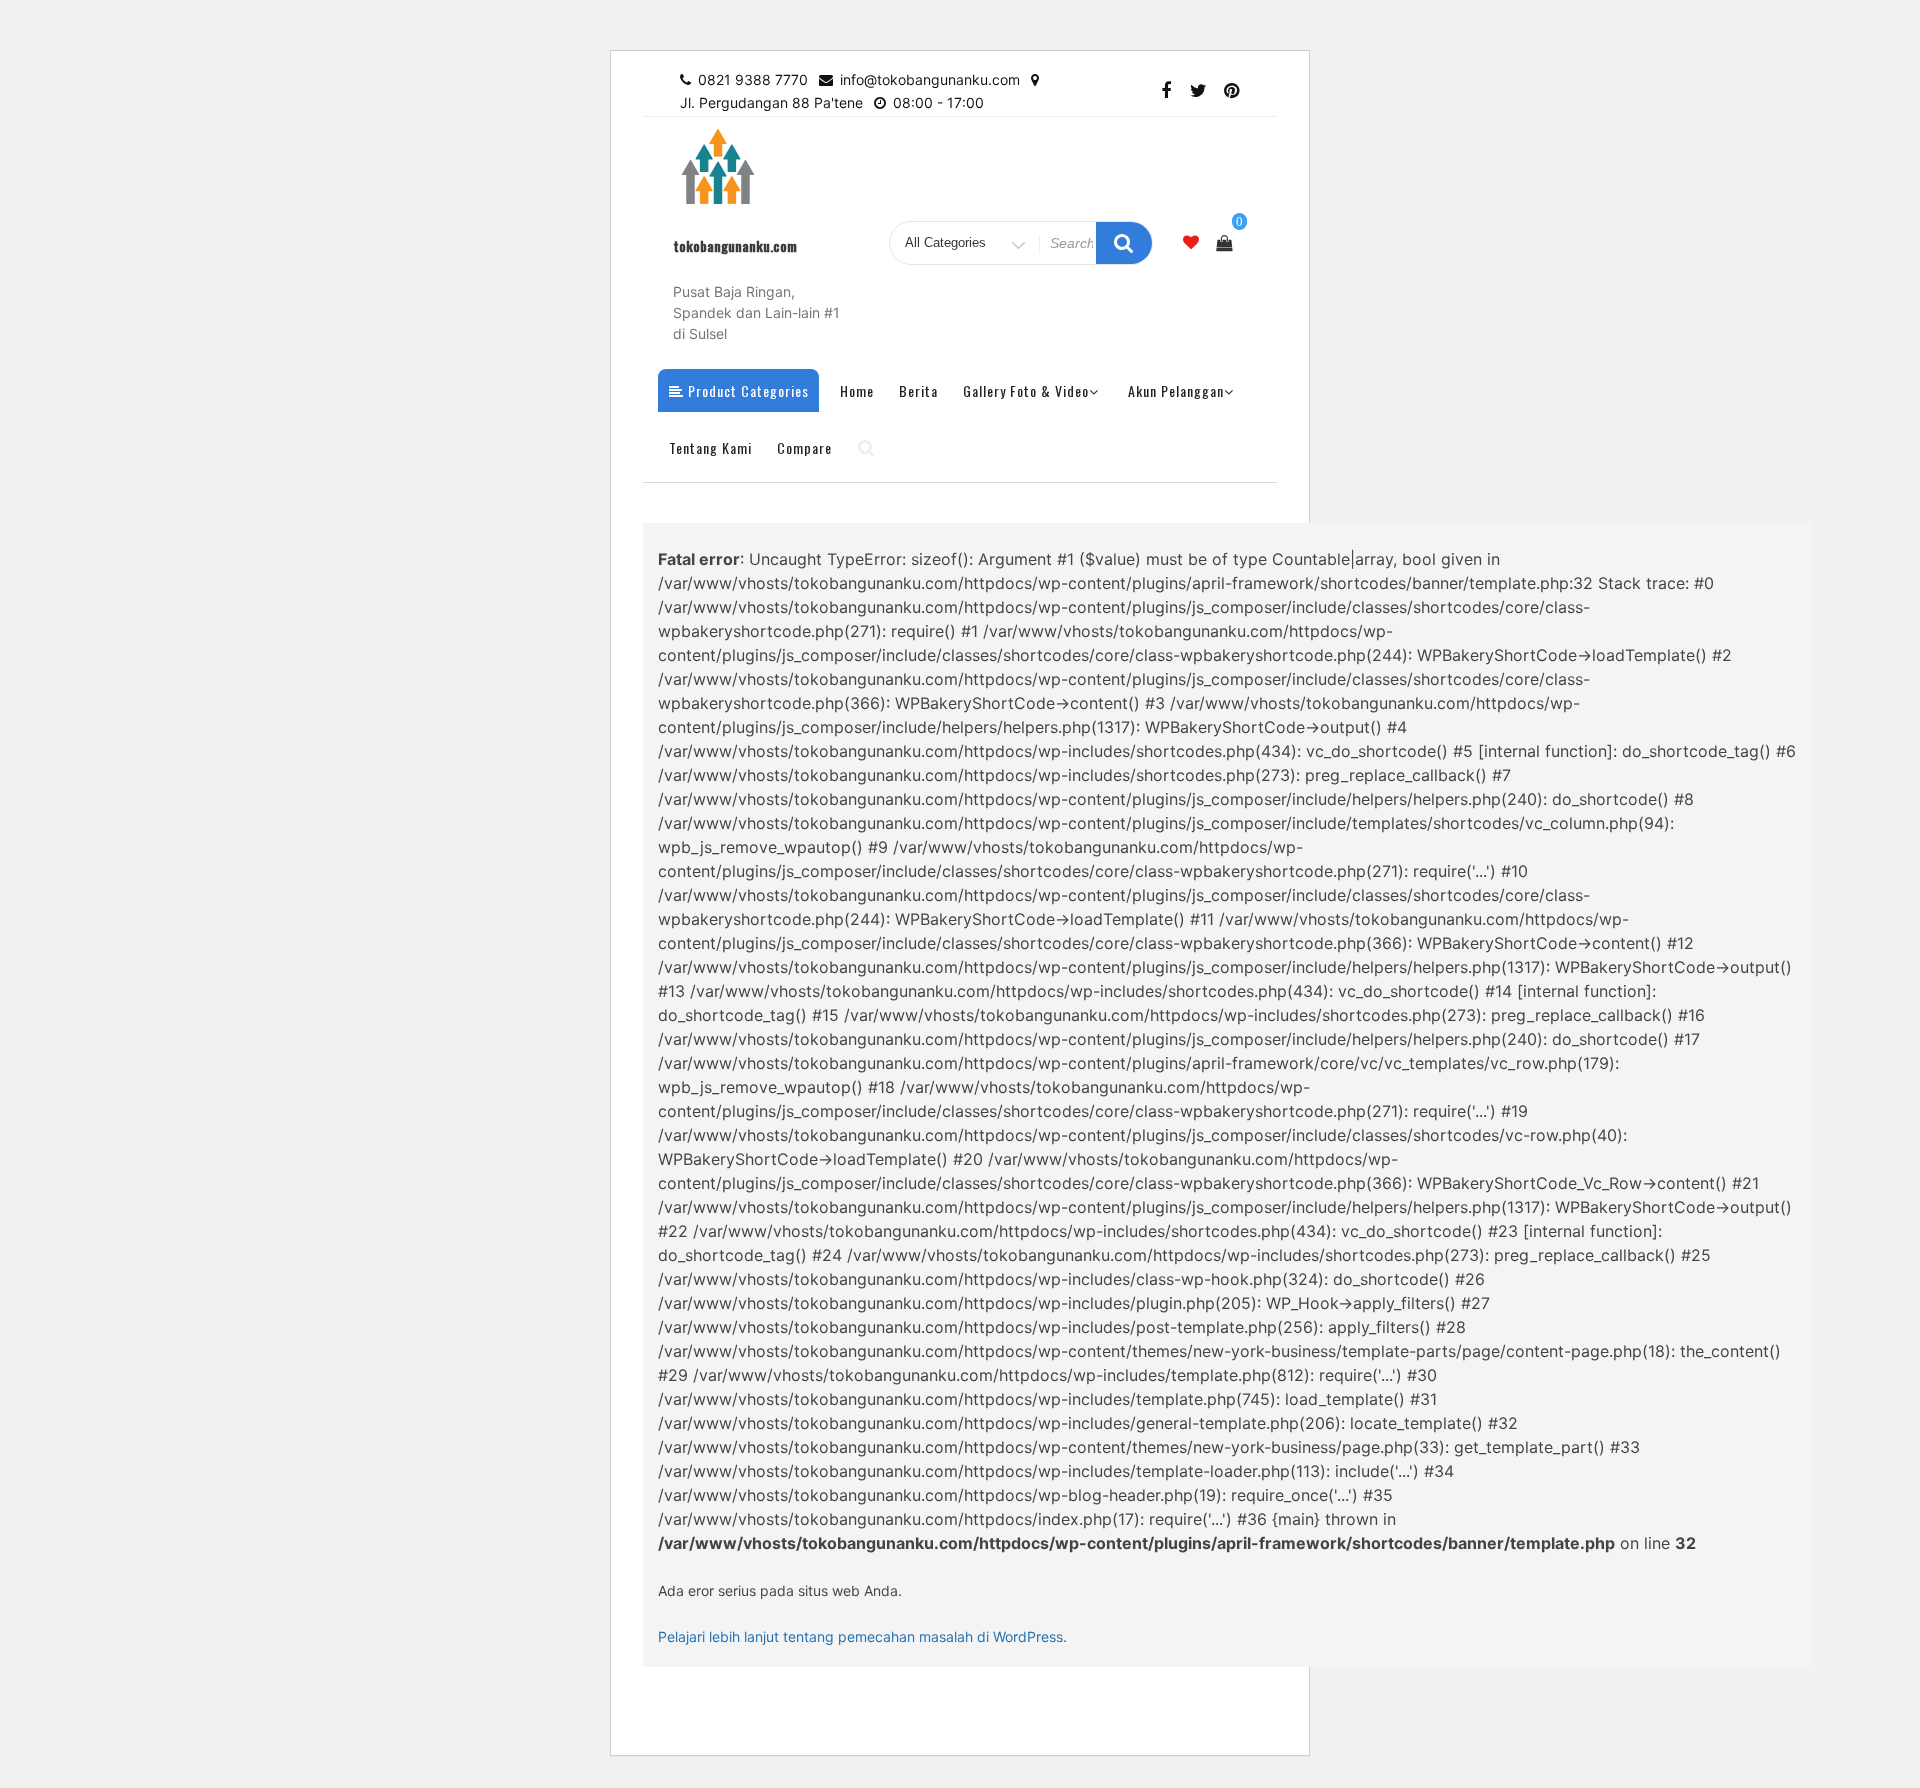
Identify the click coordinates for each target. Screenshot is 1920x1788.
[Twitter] (1199, 92)
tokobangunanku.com (735, 245)
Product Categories (746, 390)
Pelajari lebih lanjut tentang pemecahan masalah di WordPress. (862, 1636)
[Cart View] (1224, 243)
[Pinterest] (1232, 92)
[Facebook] (1166, 92)
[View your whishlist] (1191, 242)
